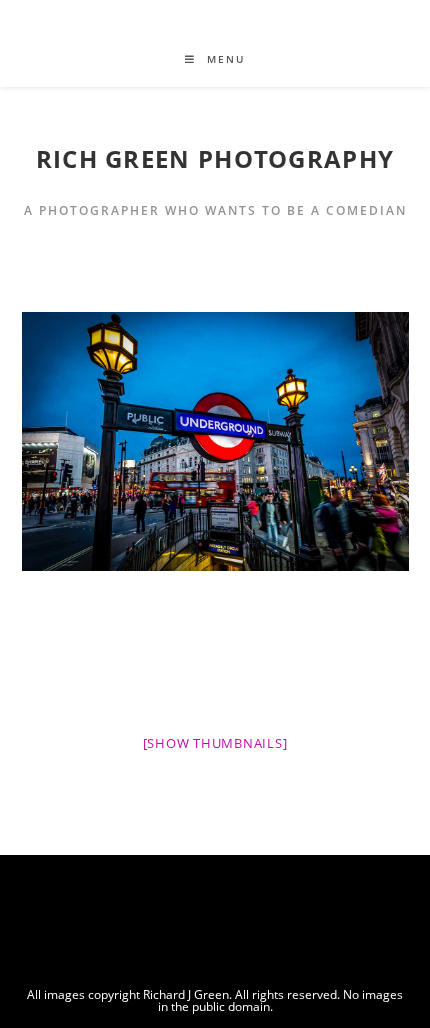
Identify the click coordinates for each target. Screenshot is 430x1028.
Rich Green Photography (215, 158)
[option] (215, 441)
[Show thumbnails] (215, 743)
